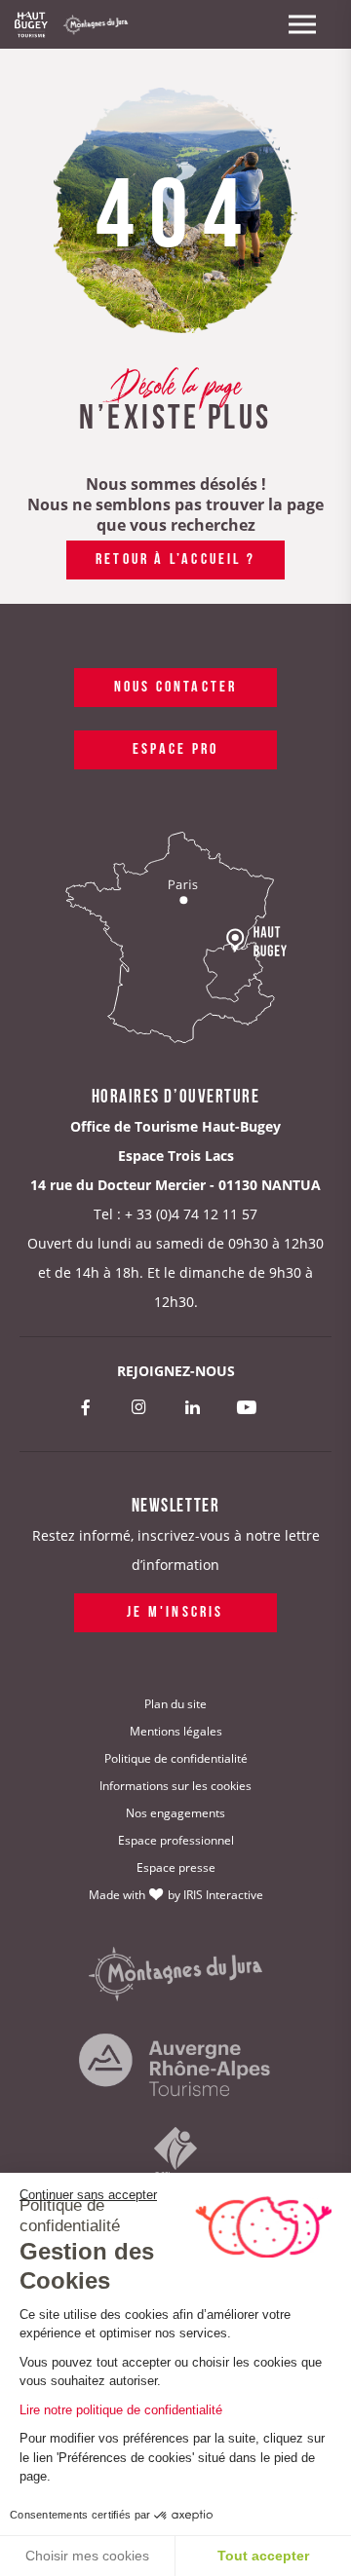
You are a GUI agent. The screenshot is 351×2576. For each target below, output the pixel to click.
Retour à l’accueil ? (175, 557)
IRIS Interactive (223, 1895)
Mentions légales (176, 1731)
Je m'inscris (175, 1610)
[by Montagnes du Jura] (175, 1975)
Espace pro (176, 747)
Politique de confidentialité (176, 1758)
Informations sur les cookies (175, 1786)
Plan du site (175, 1704)
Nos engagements (175, 1813)
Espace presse (176, 1867)
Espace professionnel (176, 1840)
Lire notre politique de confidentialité (121, 2410)
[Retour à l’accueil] (31, 24)
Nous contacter (176, 685)
